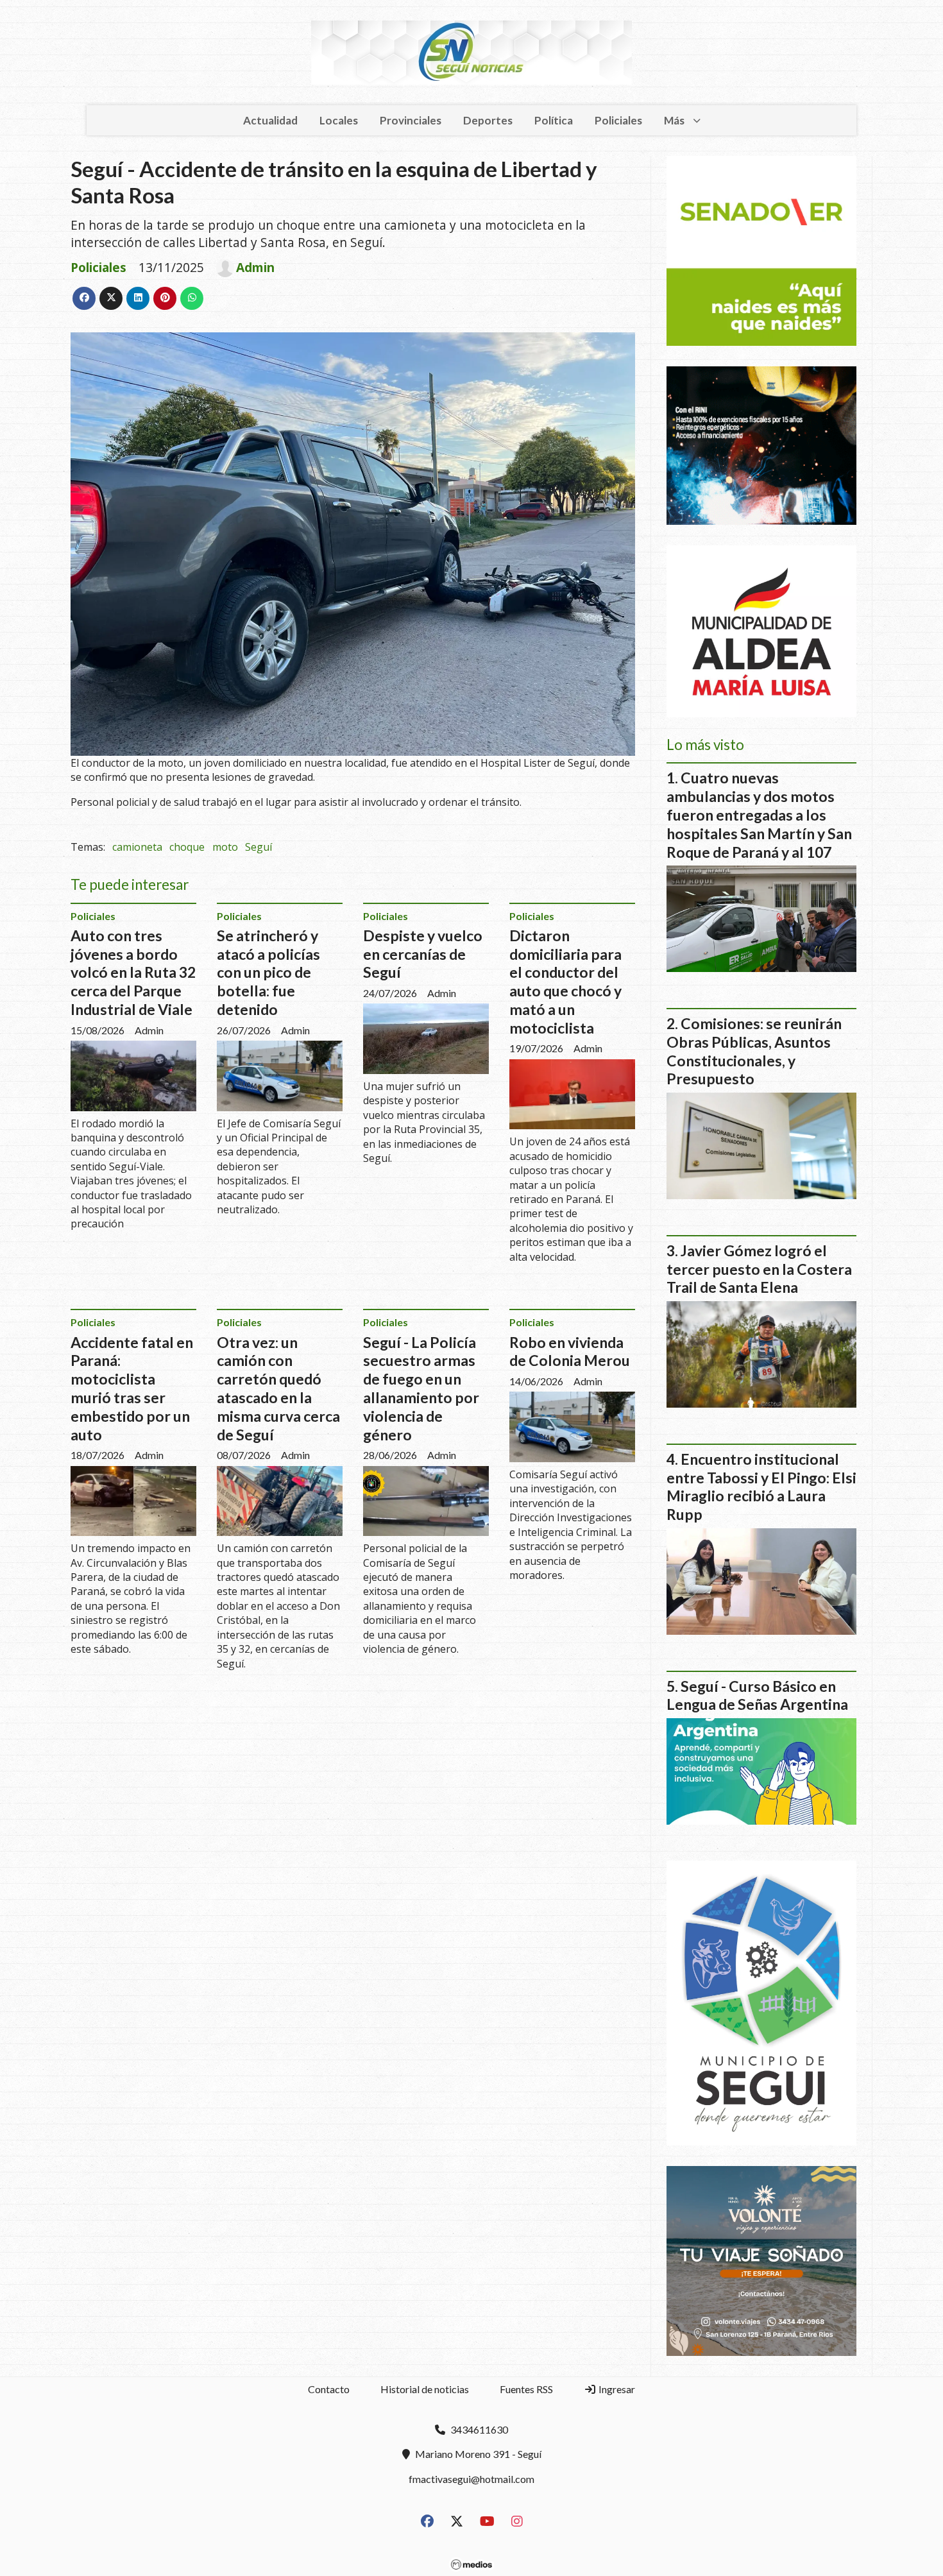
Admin (255, 268)
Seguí (259, 847)
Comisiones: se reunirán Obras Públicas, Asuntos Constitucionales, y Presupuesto (754, 1051)
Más (674, 120)
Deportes (488, 120)
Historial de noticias (425, 2389)
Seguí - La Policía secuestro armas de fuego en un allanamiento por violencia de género (421, 1388)
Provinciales (411, 120)
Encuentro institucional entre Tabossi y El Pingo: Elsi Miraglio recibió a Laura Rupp (761, 1487)
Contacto (329, 2389)
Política (554, 120)
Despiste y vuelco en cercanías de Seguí (423, 954)
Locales (339, 120)
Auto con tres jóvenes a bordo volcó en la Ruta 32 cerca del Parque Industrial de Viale (133, 972)
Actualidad (270, 120)
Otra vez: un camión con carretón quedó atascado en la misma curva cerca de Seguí (278, 1388)
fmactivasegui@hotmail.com (471, 2479)
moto (225, 847)
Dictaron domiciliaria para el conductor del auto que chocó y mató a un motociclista (565, 982)
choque (187, 847)
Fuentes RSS (526, 2389)
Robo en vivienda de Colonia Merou (570, 1352)
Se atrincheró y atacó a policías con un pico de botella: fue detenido (268, 972)
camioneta (137, 847)
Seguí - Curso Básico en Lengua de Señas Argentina (757, 1695)
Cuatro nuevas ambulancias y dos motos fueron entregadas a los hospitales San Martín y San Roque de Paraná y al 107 (759, 815)
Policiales (618, 120)
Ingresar (616, 2389)
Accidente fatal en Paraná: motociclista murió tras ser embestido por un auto (132, 1388)
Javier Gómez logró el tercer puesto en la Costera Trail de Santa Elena (759, 1269)
